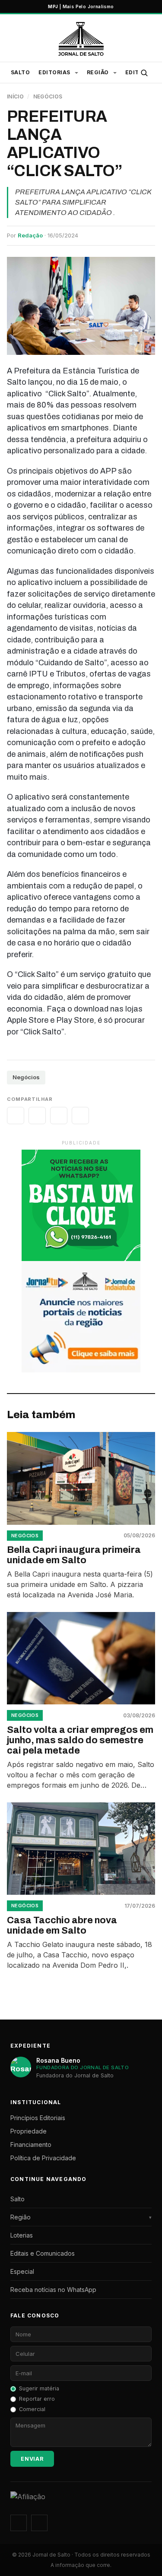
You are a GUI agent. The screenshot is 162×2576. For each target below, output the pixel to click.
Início (15, 96)
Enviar (32, 2459)
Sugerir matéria (39, 2388)
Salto (20, 72)
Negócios (48, 96)
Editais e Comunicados (43, 2253)
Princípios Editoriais (38, 2118)
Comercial (32, 2409)
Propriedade (29, 2131)
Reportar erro (37, 2399)
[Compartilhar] (16, 1116)
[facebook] (39, 2523)
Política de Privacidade (43, 2158)
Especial (22, 2271)
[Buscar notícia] (144, 73)
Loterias (22, 2235)
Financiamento (31, 2145)
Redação (30, 235)
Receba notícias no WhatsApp (53, 2290)
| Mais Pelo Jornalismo (81, 6)
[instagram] (19, 2523)
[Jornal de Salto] (81, 39)
